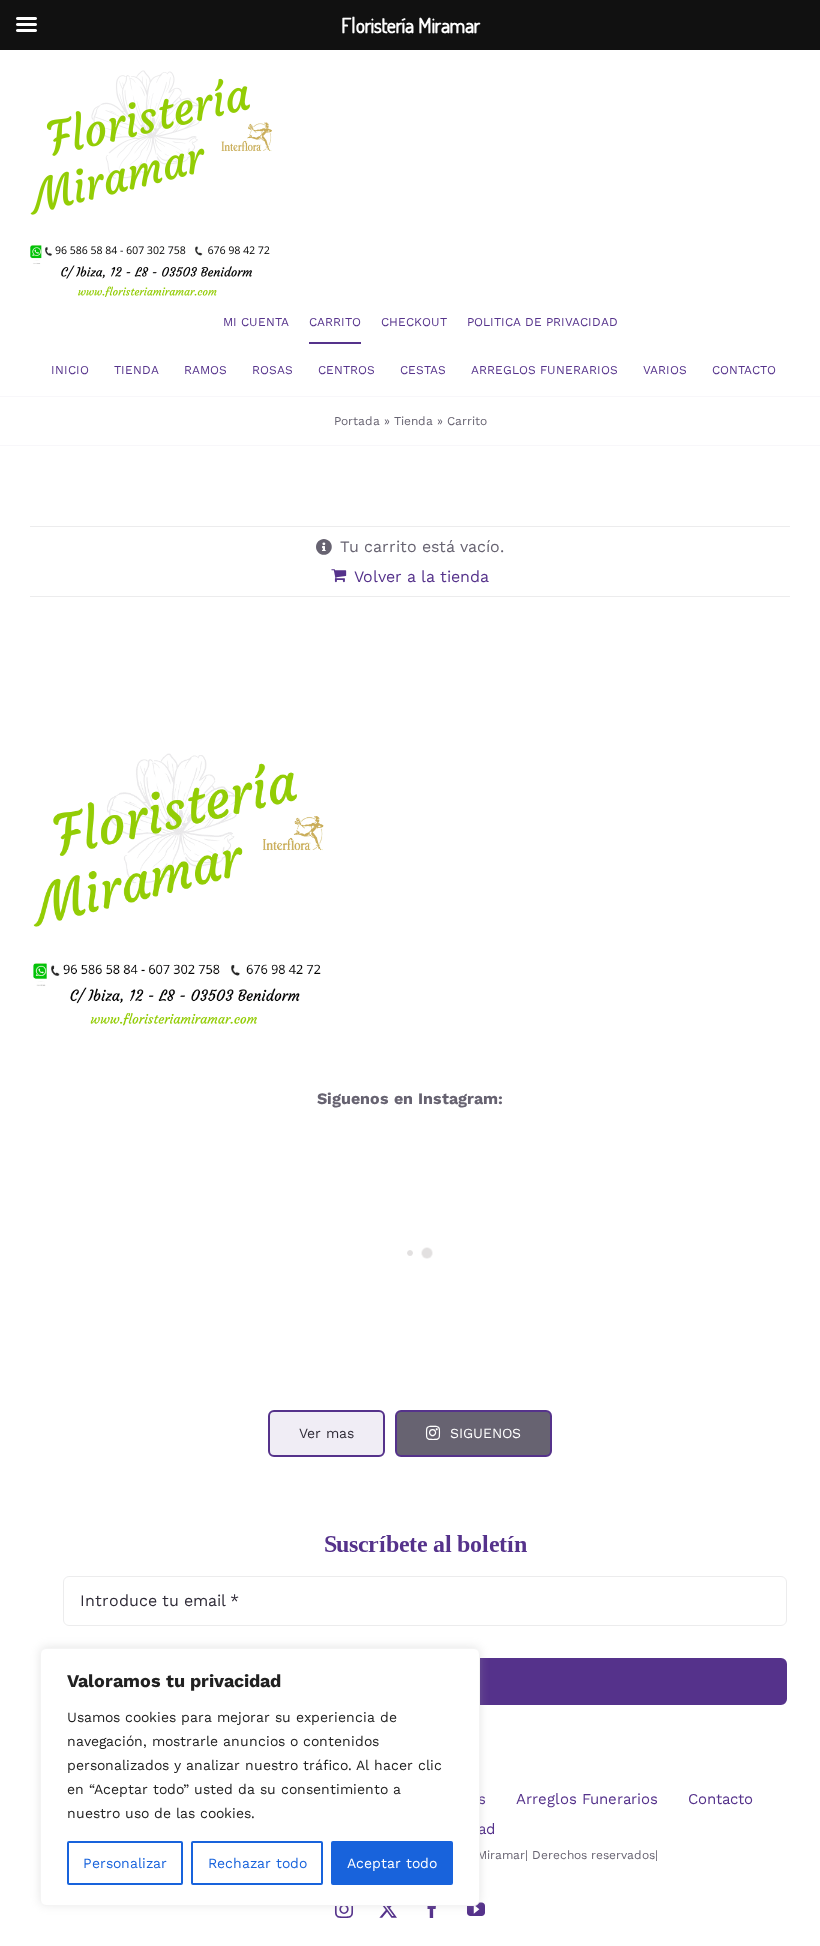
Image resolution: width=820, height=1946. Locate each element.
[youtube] (476, 1909)
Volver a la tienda (421, 576)
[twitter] (388, 1909)
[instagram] (344, 1909)
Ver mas (326, 1433)
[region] (260, 1777)
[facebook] (432, 1909)
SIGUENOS (485, 1433)
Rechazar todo (257, 1863)
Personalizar (125, 1863)
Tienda (413, 421)
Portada (357, 421)
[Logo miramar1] (155, 57)
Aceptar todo (392, 1863)
